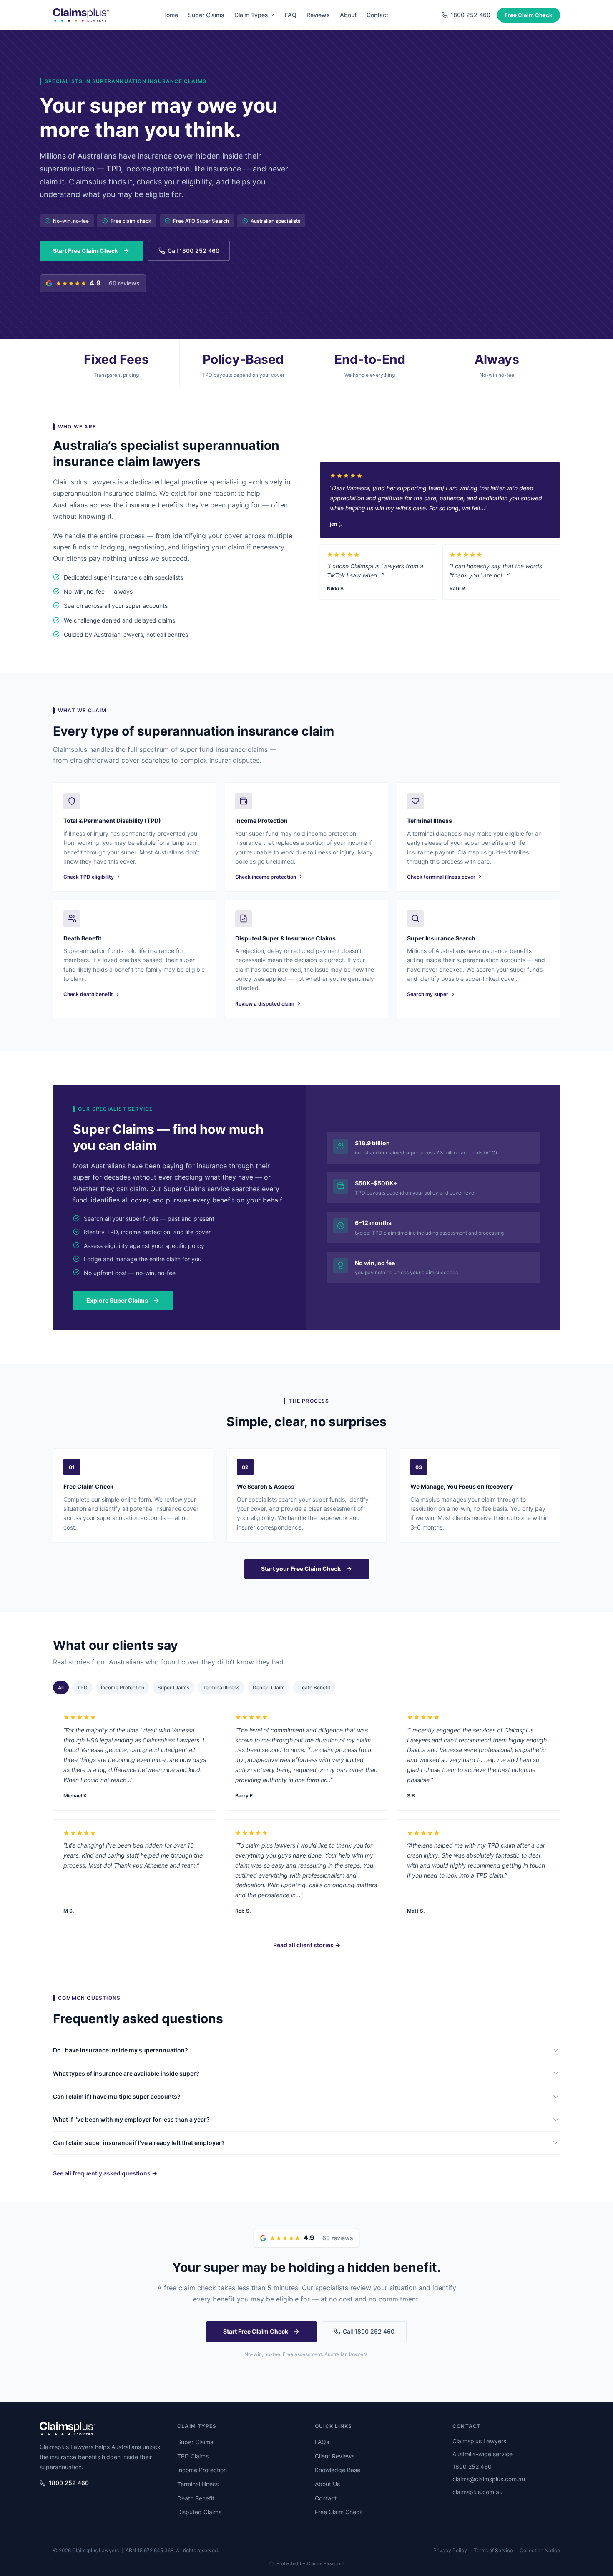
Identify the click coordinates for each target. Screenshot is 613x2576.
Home (170, 15)
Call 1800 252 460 (193, 251)
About (348, 15)
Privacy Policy (450, 2550)
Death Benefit (314, 1688)
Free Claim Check (529, 15)
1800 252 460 (69, 2483)
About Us (327, 2484)
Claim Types (251, 15)
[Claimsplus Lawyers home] (81, 15)
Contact (377, 15)
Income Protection (123, 1688)
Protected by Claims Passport (310, 2563)
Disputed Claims (199, 2512)
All (61, 1688)
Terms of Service (493, 2550)
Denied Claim (269, 1688)
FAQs (322, 2442)
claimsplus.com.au (477, 2492)
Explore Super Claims (117, 1300)
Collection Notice (540, 2550)
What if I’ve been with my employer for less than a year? (131, 2119)
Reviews (318, 15)
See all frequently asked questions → (105, 2173)
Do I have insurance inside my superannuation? (121, 2050)
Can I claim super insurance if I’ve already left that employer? (139, 2142)
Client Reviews (335, 2456)
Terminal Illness (221, 1688)
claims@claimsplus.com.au (489, 2479)
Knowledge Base (338, 2470)
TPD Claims (193, 2456)
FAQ (291, 15)
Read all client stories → (307, 1945)
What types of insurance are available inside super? (126, 2073)
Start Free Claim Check (85, 251)
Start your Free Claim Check (301, 1569)
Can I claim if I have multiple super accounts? (117, 2096)
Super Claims (206, 15)
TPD (82, 1688)
